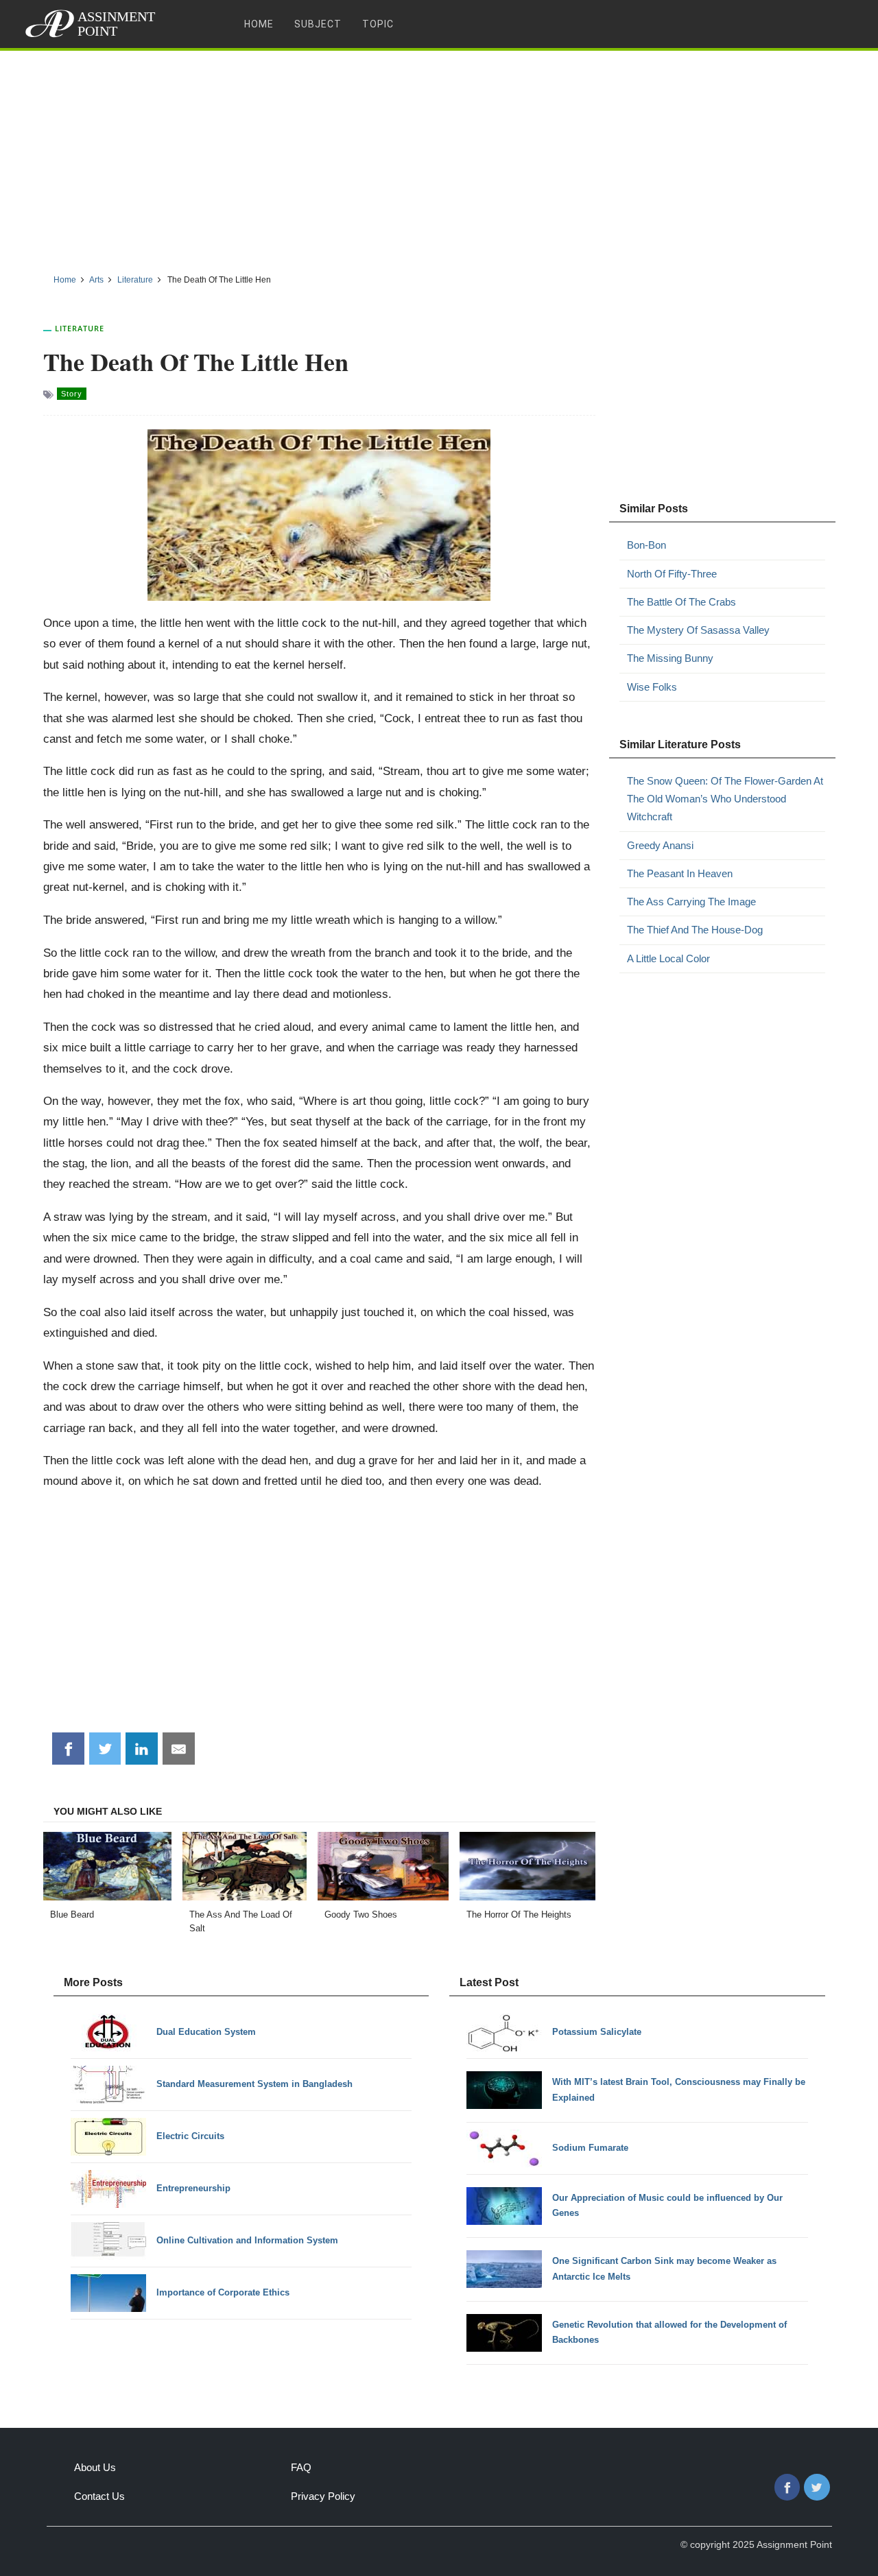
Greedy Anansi (660, 845)
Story (72, 394)
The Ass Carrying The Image (691, 902)
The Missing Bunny (670, 658)
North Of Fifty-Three (672, 574)
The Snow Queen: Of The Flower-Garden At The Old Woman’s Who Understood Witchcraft (725, 799)
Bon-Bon (646, 545)
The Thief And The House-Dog (695, 930)
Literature (80, 328)
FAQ (301, 2467)
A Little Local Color (668, 958)
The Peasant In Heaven (680, 873)
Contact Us (99, 2496)
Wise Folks (652, 687)
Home (259, 24)
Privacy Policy (323, 2496)
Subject (318, 24)
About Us (95, 2467)
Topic (378, 24)
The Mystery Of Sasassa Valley (698, 630)
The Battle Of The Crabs (681, 602)
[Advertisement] (439, 157)
